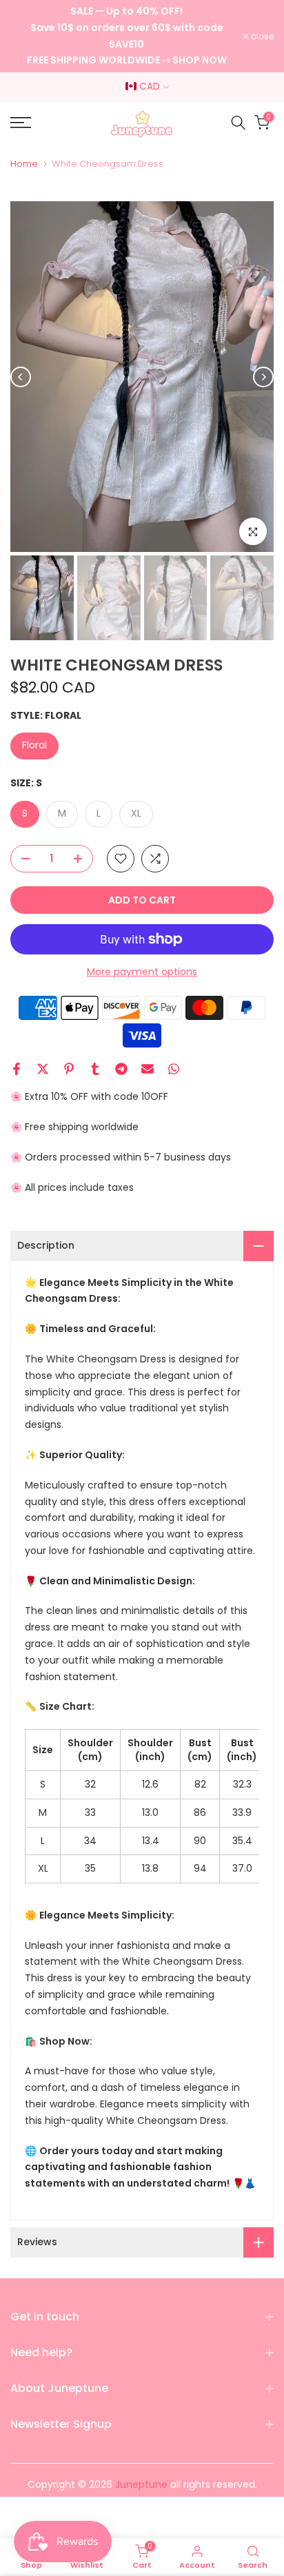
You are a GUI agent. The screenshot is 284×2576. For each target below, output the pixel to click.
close (261, 37)
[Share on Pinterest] (69, 1069)
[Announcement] (126, 36)
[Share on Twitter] (43, 1069)
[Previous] (21, 377)
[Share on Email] (148, 1069)
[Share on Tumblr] (95, 1069)
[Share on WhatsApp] (174, 1069)
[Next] (263, 377)
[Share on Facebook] (17, 1069)
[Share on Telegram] (121, 1069)
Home (24, 164)
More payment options (142, 972)
